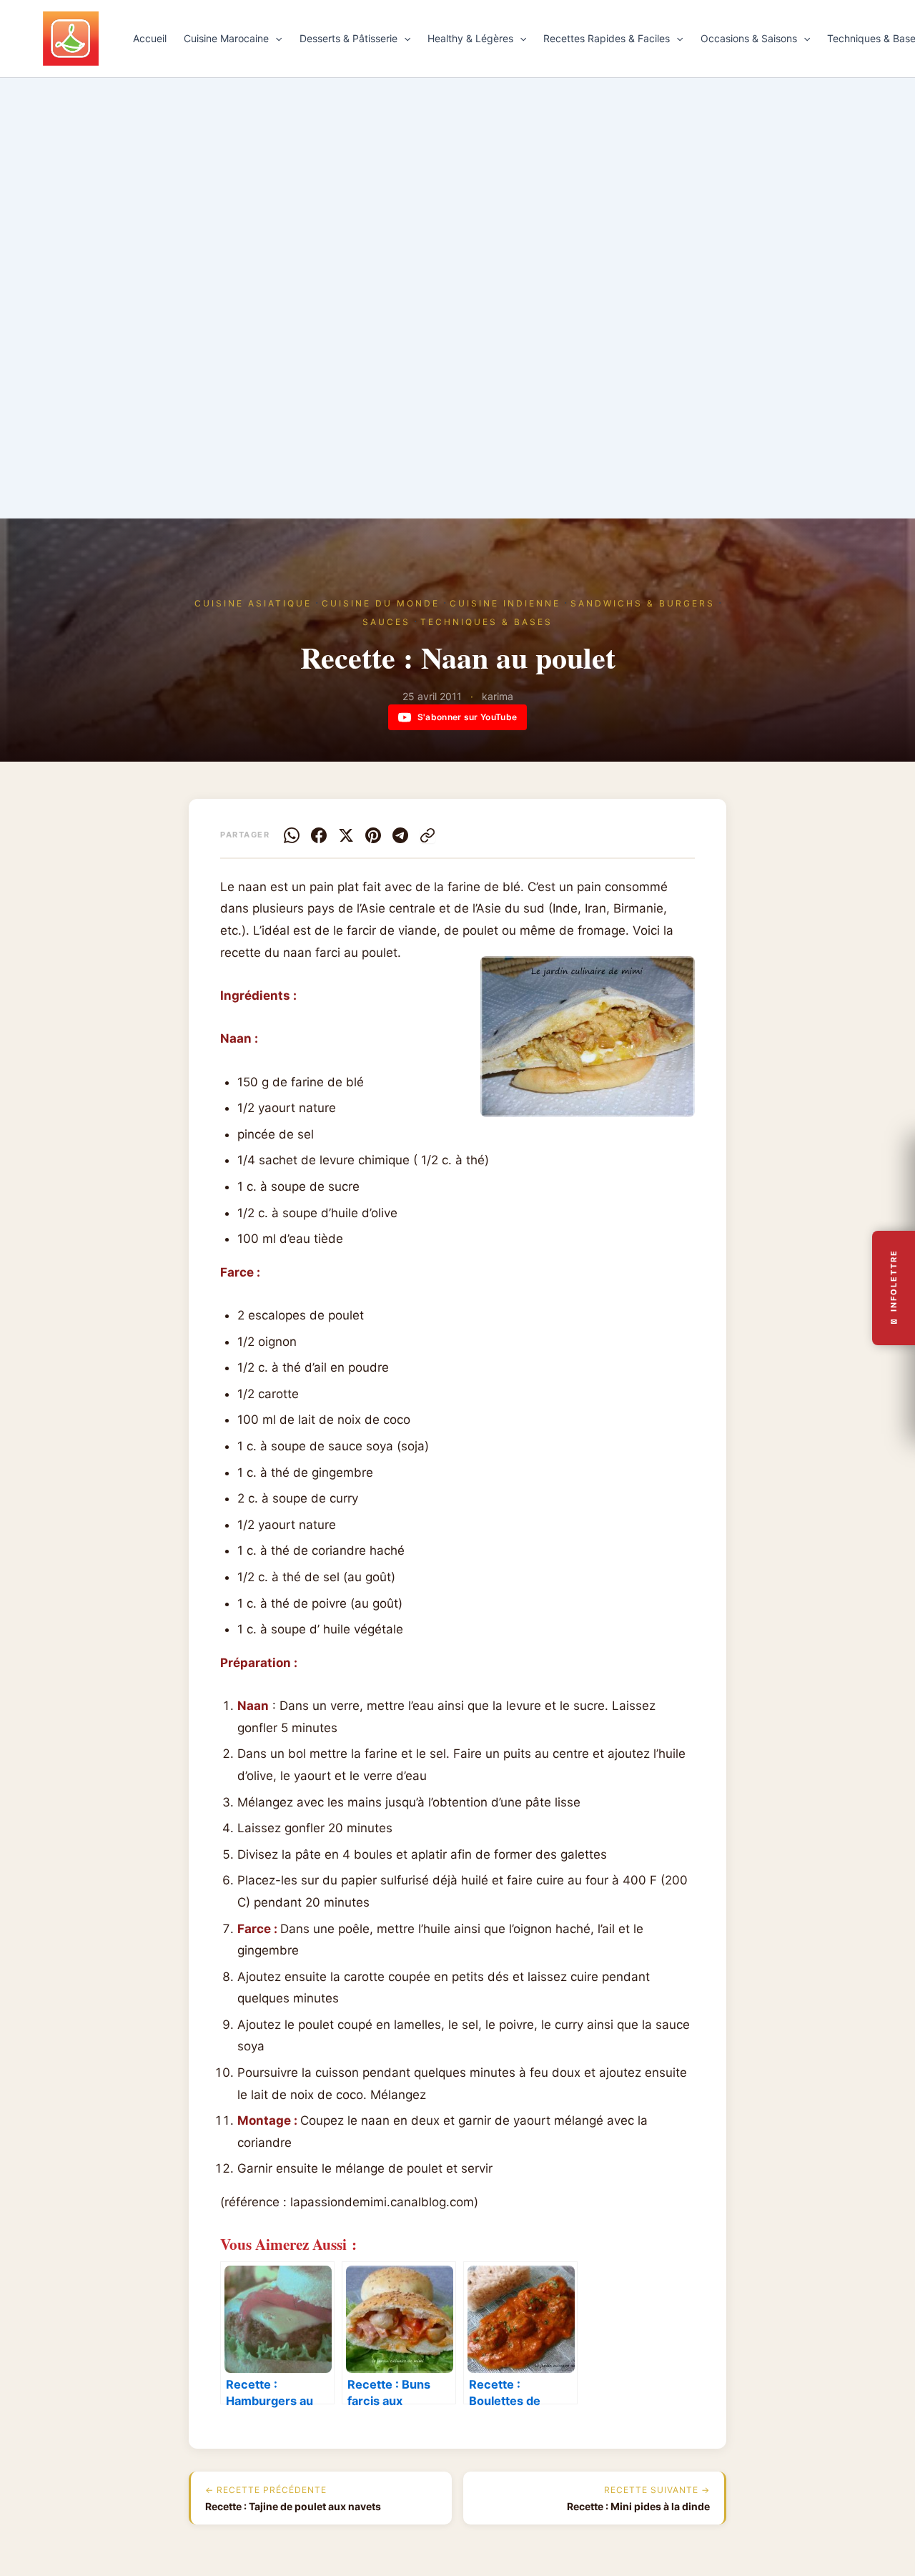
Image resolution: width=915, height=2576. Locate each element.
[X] (346, 835)
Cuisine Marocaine (226, 38)
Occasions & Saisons (749, 38)
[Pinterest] (373, 835)
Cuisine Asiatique (253, 603)
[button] (275, 39)
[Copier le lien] (427, 835)
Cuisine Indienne (505, 603)
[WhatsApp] (292, 835)
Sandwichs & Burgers (643, 603)
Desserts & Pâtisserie (348, 38)
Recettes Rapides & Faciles (607, 38)
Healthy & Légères (470, 38)
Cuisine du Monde (381, 603)
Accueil (150, 38)
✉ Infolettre (894, 1288)
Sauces (386, 622)
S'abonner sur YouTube (467, 717)
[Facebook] (319, 835)
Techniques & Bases (486, 622)
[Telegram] (400, 835)
